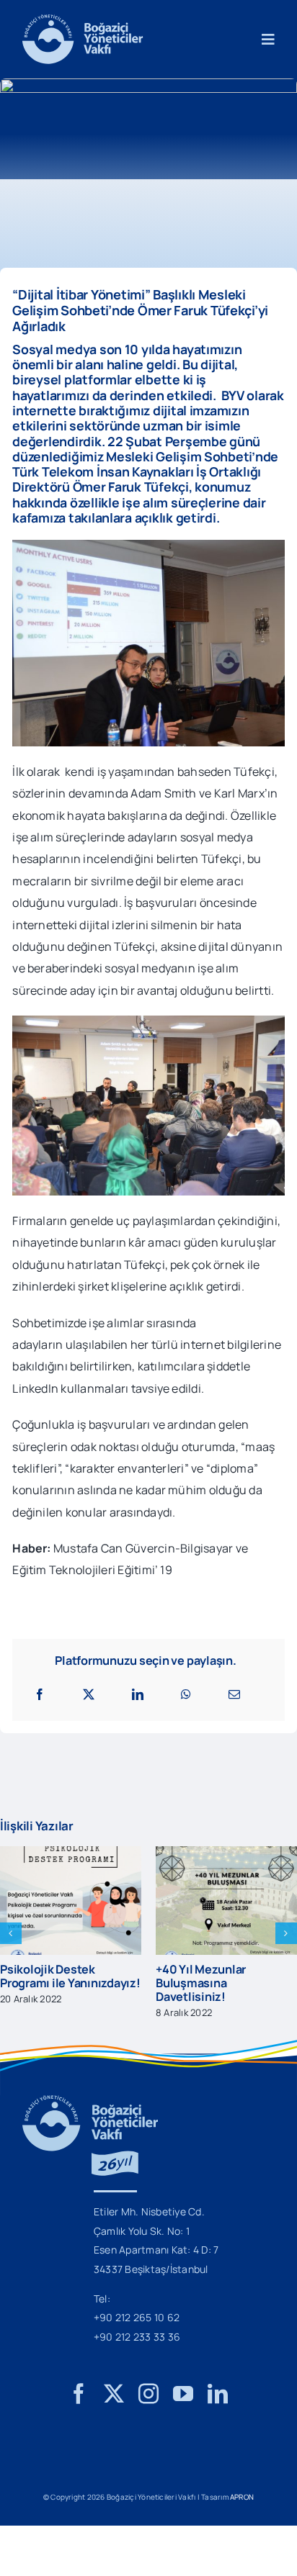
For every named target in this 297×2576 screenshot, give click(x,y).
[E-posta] (234, 1694)
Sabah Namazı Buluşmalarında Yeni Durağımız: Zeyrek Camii (70, 1983)
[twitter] (114, 2394)
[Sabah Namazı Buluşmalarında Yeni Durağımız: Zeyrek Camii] (74, 1854)
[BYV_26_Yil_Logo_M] (90, 2101)
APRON (242, 2497)
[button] (11, 1933)
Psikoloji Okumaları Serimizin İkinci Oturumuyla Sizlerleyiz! (223, 1983)
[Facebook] (40, 1694)
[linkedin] (218, 2394)
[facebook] (79, 2394)
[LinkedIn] (138, 1694)
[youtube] (183, 2394)
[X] (89, 1694)
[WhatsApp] (186, 1694)
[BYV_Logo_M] (83, 20)
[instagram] (148, 2394)
